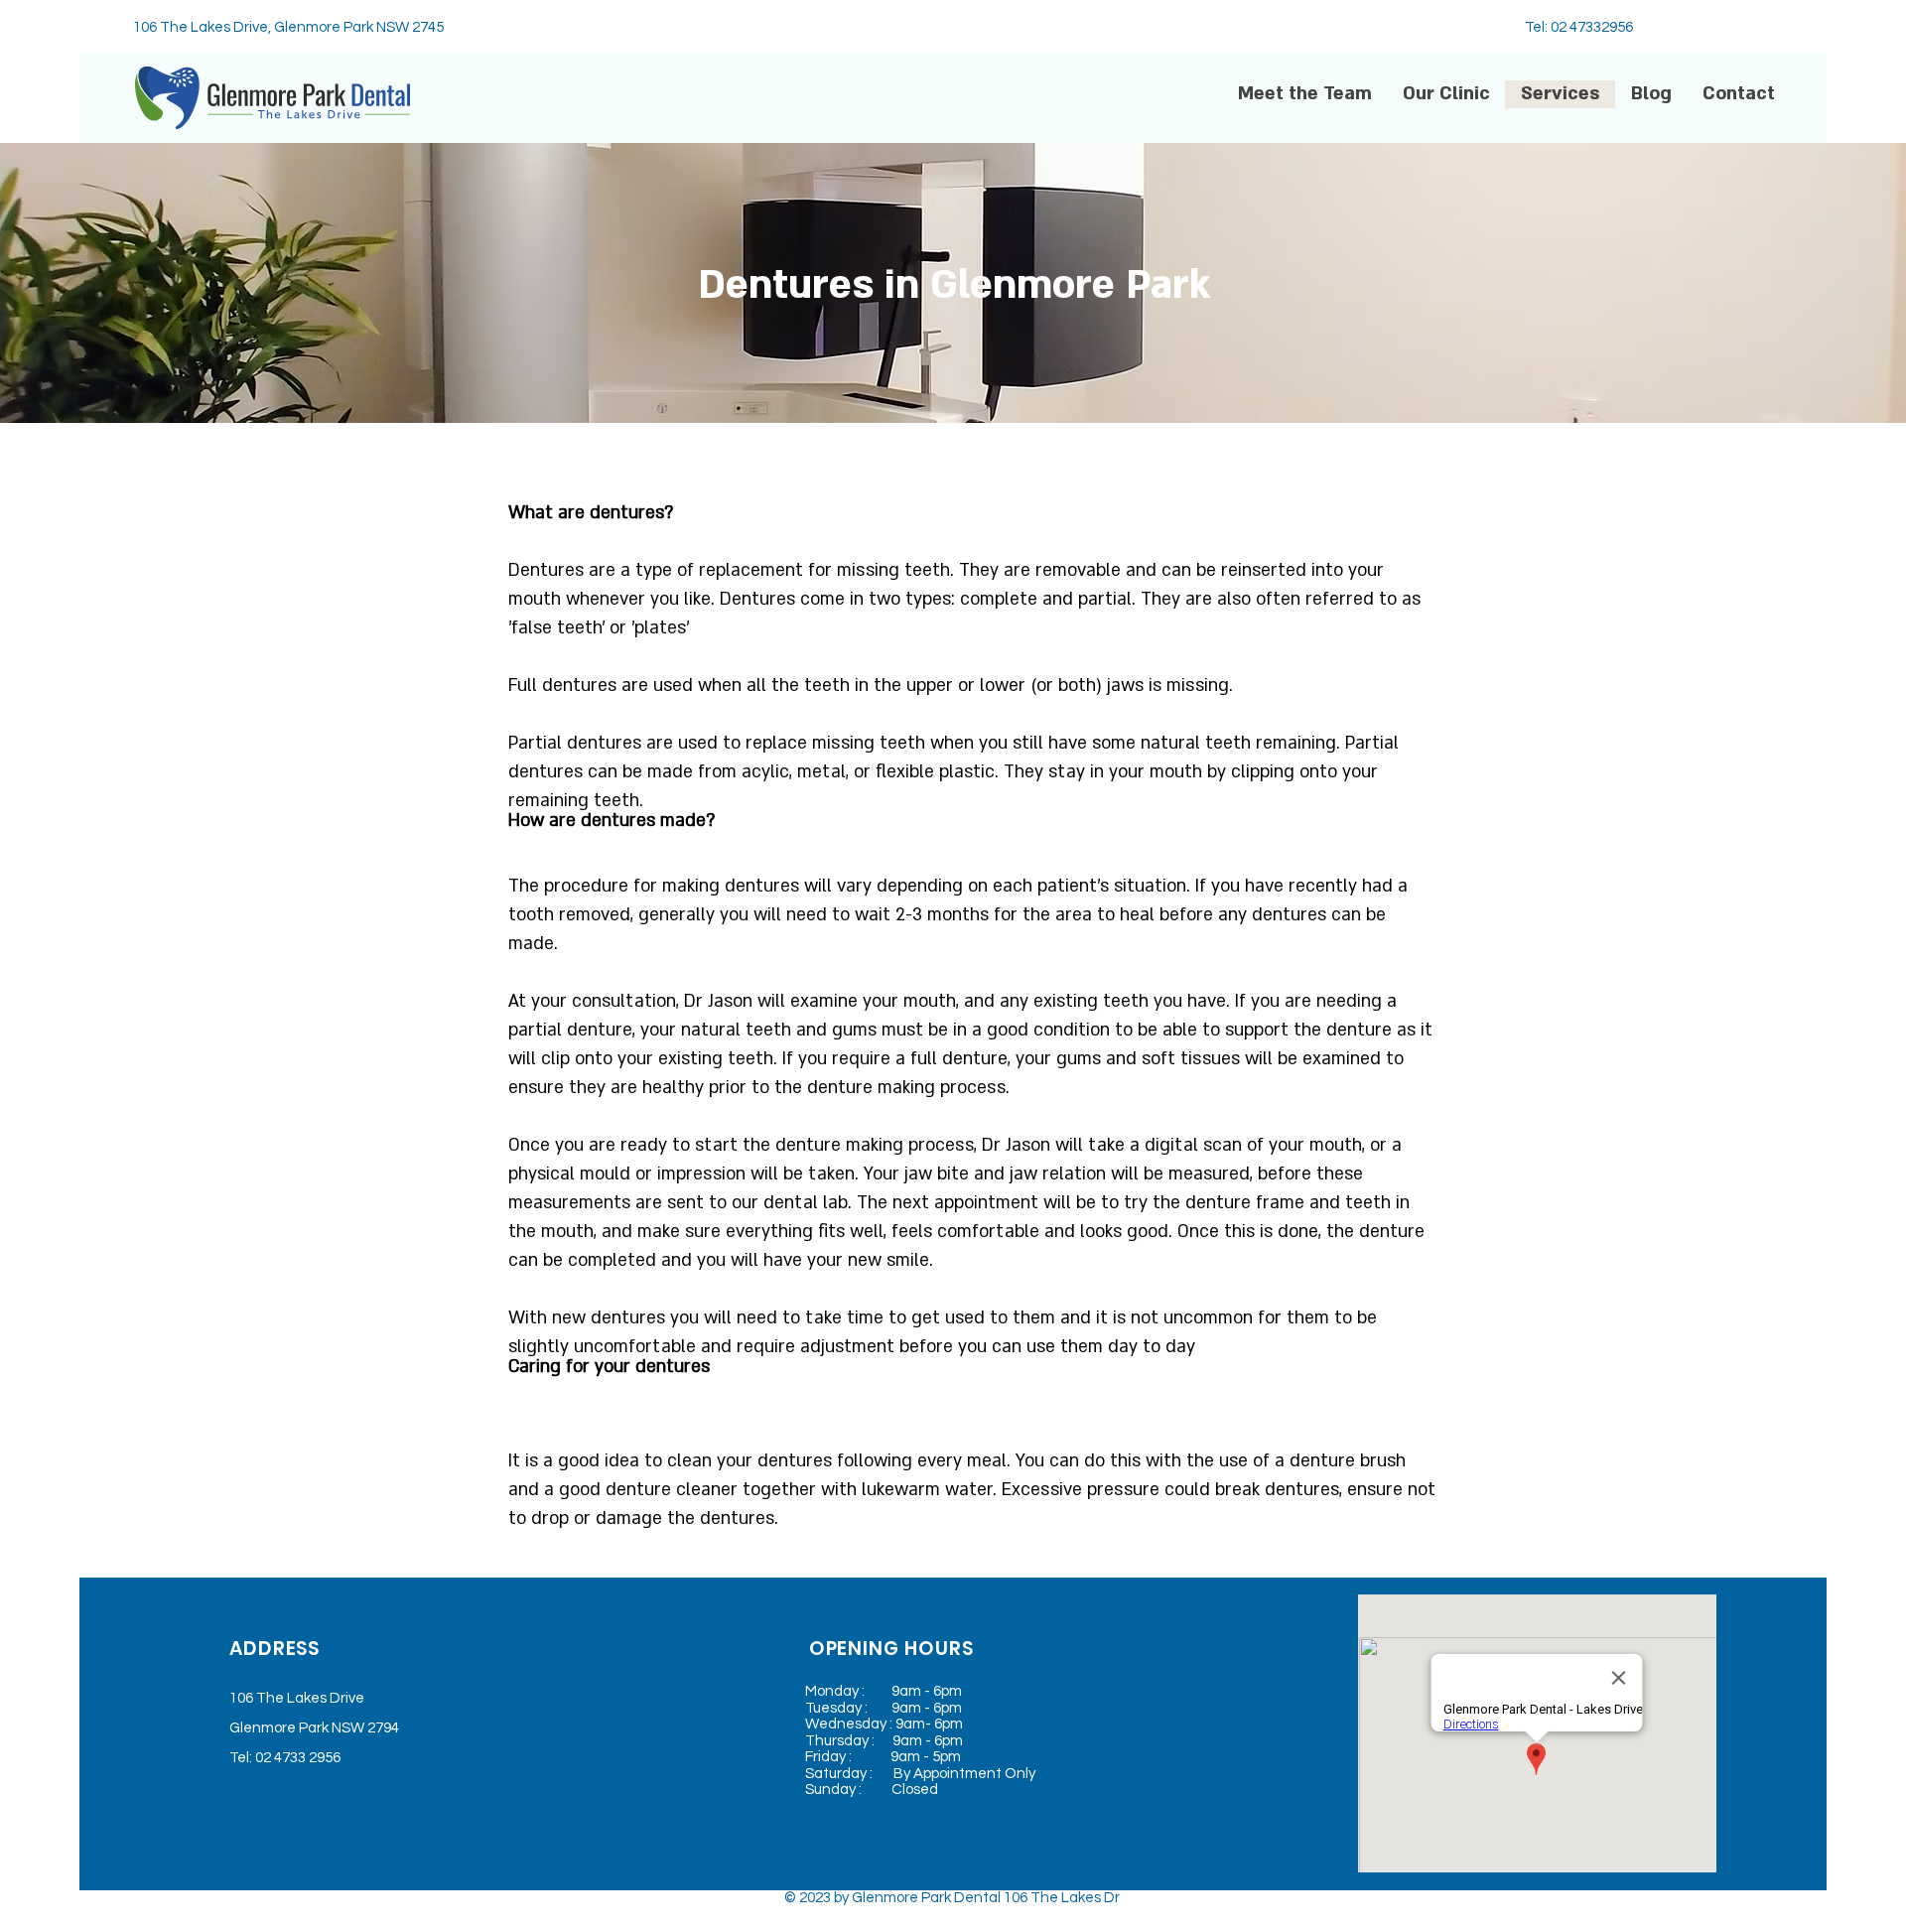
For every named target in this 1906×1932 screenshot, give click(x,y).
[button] (1446, 94)
